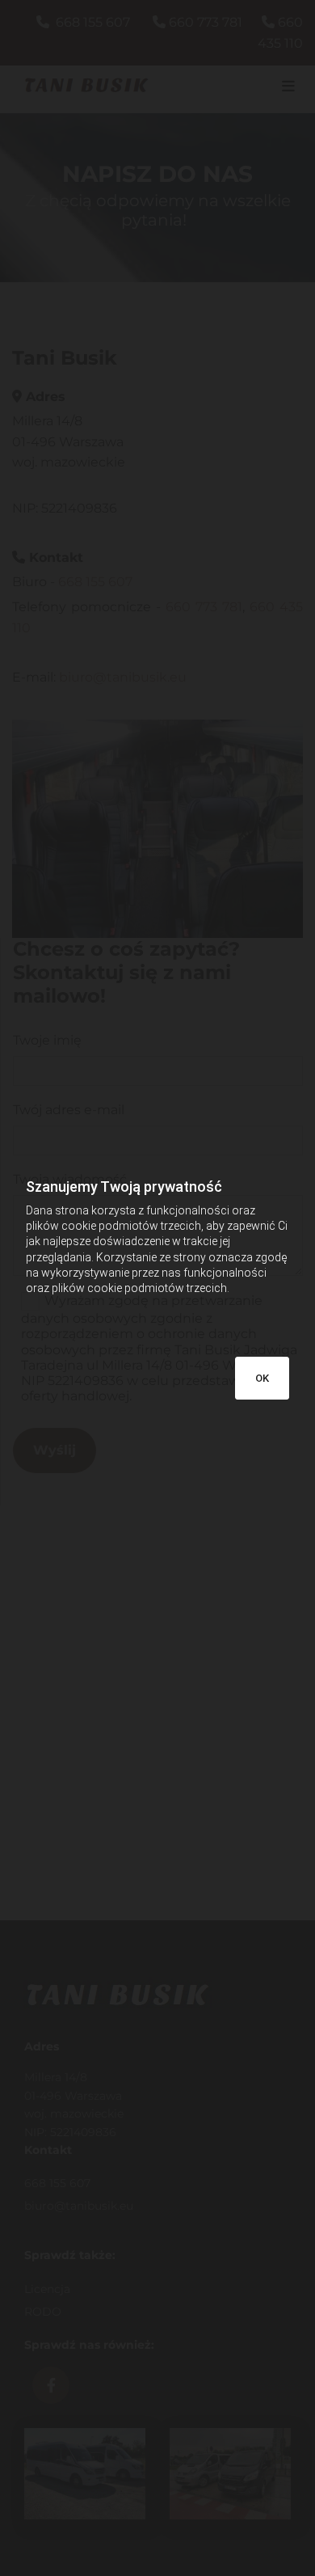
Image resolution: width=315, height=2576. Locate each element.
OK (262, 1378)
